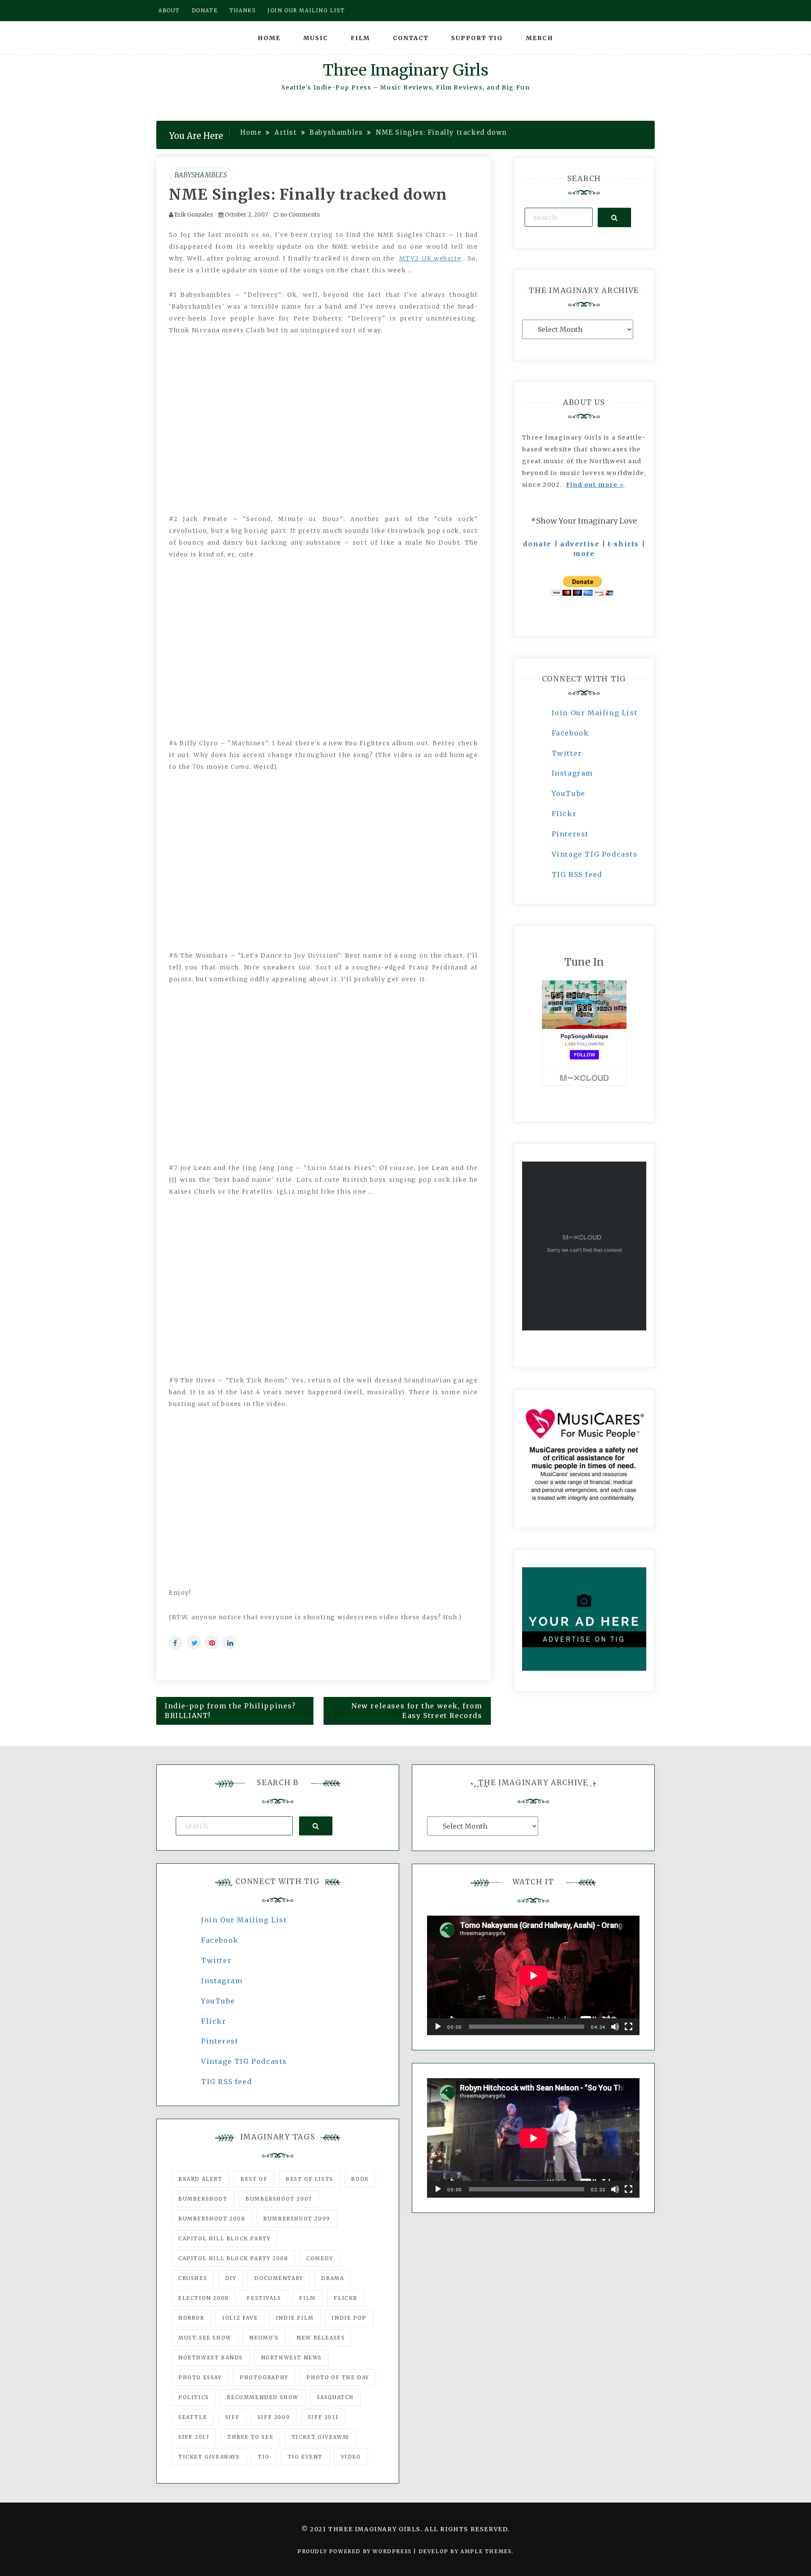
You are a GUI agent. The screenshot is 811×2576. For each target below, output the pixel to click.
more (584, 554)
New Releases (321, 2338)
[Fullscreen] (629, 2027)
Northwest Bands (211, 2357)
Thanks (243, 10)
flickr (346, 2298)
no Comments (299, 215)
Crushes (193, 2278)
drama (332, 2278)
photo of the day (338, 2377)
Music (316, 38)
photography (264, 2377)
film (307, 2298)
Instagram (572, 773)
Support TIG (477, 38)
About (169, 10)
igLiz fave (240, 2318)
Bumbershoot (203, 2199)
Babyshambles (201, 175)
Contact (411, 38)
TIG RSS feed (577, 874)
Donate (205, 10)
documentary (279, 2278)
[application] (533, 1975)
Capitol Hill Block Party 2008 (233, 2258)
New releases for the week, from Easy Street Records (417, 1711)
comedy (320, 2258)
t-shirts (623, 544)
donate (537, 544)
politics (194, 2397)
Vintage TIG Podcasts (595, 854)
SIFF (232, 2417)
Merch (540, 38)
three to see (250, 2437)
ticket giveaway (320, 2437)
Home (269, 38)
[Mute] (615, 2027)
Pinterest (570, 834)
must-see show (205, 2338)
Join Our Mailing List (595, 713)
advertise (580, 544)
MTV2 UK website (430, 258)
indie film (295, 2318)
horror (191, 2318)
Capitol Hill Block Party (224, 2238)
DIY (231, 2278)
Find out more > (595, 485)
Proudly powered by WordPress (355, 2551)
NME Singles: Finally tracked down (308, 195)
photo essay (200, 2377)
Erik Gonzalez (194, 215)
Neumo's (264, 2338)
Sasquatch (335, 2397)
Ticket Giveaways (209, 2457)
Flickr (564, 814)
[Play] (438, 2027)
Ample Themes (486, 2551)
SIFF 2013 (194, 2437)
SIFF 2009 (274, 2417)
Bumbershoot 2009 (297, 2219)
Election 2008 (204, 2298)
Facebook (570, 733)
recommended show (263, 2397)
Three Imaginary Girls (405, 70)
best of (254, 2179)
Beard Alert (200, 2179)
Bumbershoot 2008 (212, 2219)
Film (360, 38)
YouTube (569, 793)
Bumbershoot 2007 (279, 2199)
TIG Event (305, 2457)
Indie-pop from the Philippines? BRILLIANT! (230, 1711)
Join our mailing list (306, 10)
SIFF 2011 (323, 2417)
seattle (193, 2417)
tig (264, 2457)
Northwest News (291, 2357)
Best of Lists (309, 2179)
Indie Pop (349, 2318)
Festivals (264, 2298)
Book (360, 2179)
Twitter (567, 753)
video (351, 2457)
